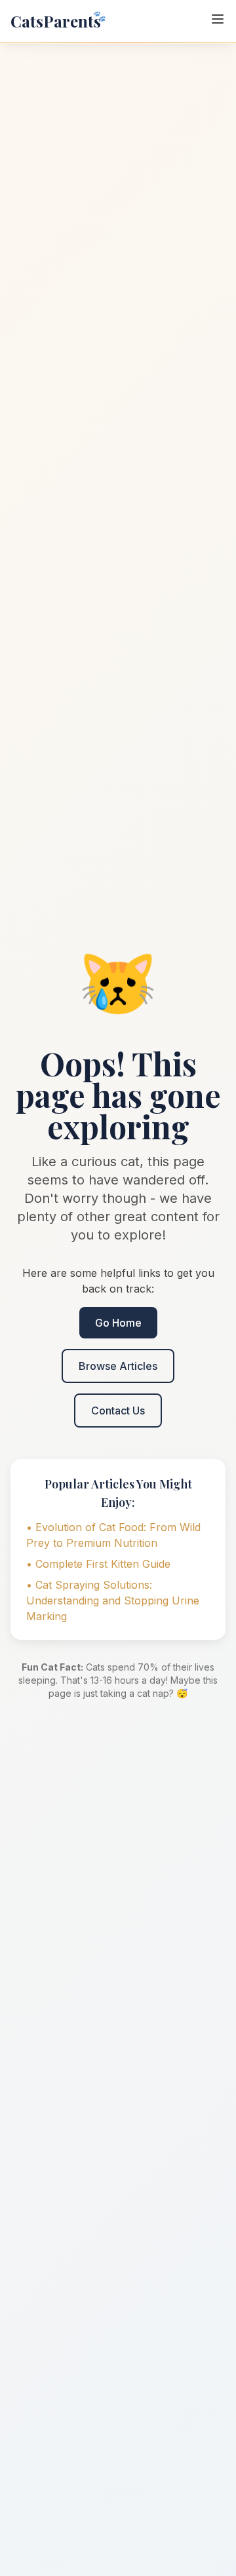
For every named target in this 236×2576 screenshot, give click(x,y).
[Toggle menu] (218, 19)
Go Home (118, 1323)
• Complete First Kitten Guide (98, 1564)
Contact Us (118, 1411)
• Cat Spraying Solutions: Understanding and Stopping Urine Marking (113, 1601)
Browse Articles (118, 1366)
